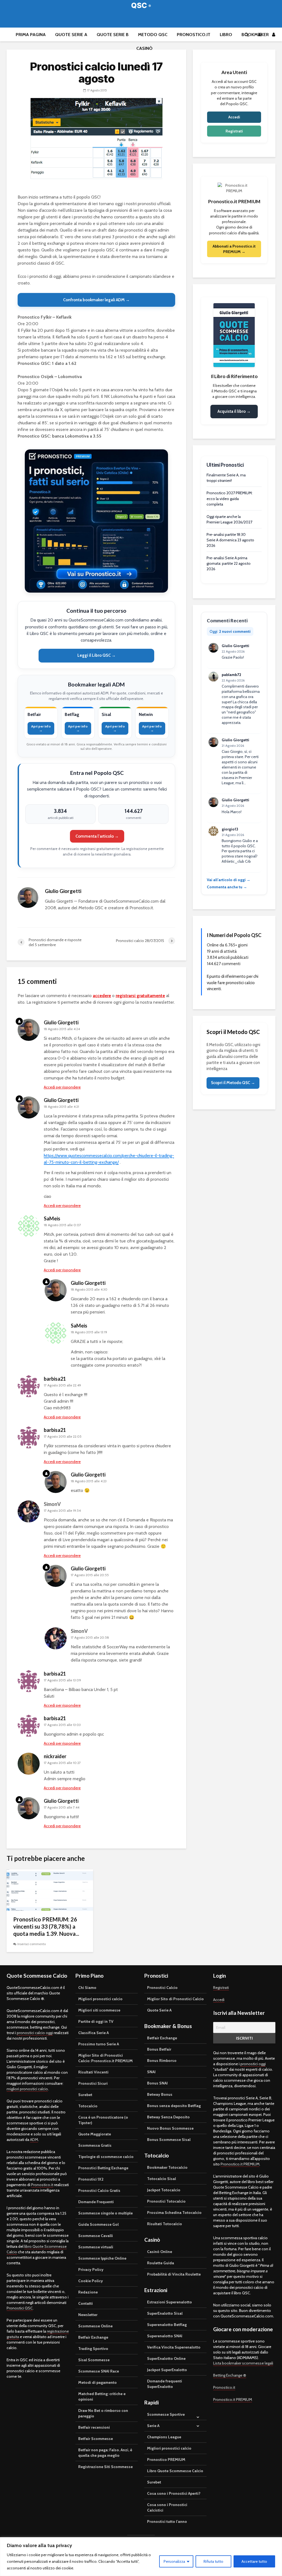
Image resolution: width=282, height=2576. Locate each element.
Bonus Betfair (159, 2049)
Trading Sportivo (93, 2349)
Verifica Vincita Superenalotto (174, 2347)
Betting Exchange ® (230, 2375)
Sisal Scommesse (94, 2360)
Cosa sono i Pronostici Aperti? (174, 2493)
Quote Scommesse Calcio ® (141, 5)
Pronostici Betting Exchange (103, 2168)
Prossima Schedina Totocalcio (174, 2213)
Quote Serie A (71, 35)
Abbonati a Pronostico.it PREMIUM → (234, 249)
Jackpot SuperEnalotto (167, 2370)
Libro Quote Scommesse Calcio (175, 2471)
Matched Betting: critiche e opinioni (102, 2396)
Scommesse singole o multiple (105, 2213)
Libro (226, 35)
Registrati (234, 131)
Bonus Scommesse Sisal (169, 2140)
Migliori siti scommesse (99, 2010)
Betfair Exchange (93, 2337)
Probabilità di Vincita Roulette (174, 2274)
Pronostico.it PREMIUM (240, 2164)
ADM (34, 2140)
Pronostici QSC (20, 2308)
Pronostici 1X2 (91, 2179)
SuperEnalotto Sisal (165, 2313)
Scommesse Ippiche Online (102, 2258)
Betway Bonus (160, 2094)
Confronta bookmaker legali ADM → (96, 300)
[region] (141, 2557)
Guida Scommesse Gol (98, 2224)
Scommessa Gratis (95, 2145)
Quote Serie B (113, 35)
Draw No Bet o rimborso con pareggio (103, 2413)
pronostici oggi (253, 2064)
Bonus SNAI (157, 2083)
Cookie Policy (91, 2281)
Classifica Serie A (93, 2033)
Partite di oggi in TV (96, 2021)
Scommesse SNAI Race (99, 2371)
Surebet (85, 2095)
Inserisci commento (32, 1944)
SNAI (151, 2072)
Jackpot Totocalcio (164, 2190)
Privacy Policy (91, 2270)
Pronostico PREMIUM (166, 2460)
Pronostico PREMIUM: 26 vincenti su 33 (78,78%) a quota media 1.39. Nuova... (46, 1926)
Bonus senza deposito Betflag (174, 2106)
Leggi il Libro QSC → (97, 655)
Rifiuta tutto (213, 2561)
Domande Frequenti (96, 2202)
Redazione (88, 2292)
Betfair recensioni (94, 2427)
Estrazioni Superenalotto (170, 2302)
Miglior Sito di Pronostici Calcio (175, 1999)
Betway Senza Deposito (168, 2117)
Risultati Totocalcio (165, 2224)
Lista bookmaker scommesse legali (243, 2363)
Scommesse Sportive (166, 2414)
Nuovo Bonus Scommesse (170, 2128)
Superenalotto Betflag (167, 2325)
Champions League (164, 2437)
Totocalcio (88, 2106)
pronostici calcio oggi (35, 2033)
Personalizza (174, 2561)
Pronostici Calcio (162, 1988)
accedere (102, 996)
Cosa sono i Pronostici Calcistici (167, 2507)
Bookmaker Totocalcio (167, 2167)
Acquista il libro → (234, 411)
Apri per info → (41, 728)
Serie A (153, 2426)
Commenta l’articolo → (97, 836)
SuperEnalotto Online (166, 2358)
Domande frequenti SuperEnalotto (165, 2384)
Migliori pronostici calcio (100, 1999)
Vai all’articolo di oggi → (229, 880)
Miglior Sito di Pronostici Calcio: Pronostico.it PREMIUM (105, 2058)
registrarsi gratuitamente (140, 996)
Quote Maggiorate (95, 2134)
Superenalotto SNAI (165, 2336)
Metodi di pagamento (97, 2382)
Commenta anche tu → (227, 887)
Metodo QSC (153, 35)
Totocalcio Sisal (162, 2179)
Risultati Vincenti (93, 2072)
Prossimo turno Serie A (99, 2044)
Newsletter (88, 2315)
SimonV (52, 1504)
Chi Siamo (87, 1988)
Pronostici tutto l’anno (167, 2521)
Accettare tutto (254, 2561)
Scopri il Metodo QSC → (233, 1083)
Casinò (144, 48)
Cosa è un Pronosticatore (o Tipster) (103, 2120)
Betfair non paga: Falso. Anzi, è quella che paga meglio (105, 2453)
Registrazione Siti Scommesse (105, 2467)
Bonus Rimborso (162, 2061)
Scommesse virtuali (96, 2247)
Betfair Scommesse (96, 2439)
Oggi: (230, 631)
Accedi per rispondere (62, 1087)
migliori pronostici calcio (27, 2089)
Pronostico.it (194, 35)
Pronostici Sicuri (93, 2083)
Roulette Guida (161, 2263)
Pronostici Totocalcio (166, 2201)
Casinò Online (160, 2252)
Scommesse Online (95, 2326)
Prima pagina (31, 35)
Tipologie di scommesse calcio (106, 2157)
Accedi (234, 117)
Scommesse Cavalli (96, 2236)
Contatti (86, 2303)
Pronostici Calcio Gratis (99, 2190)
